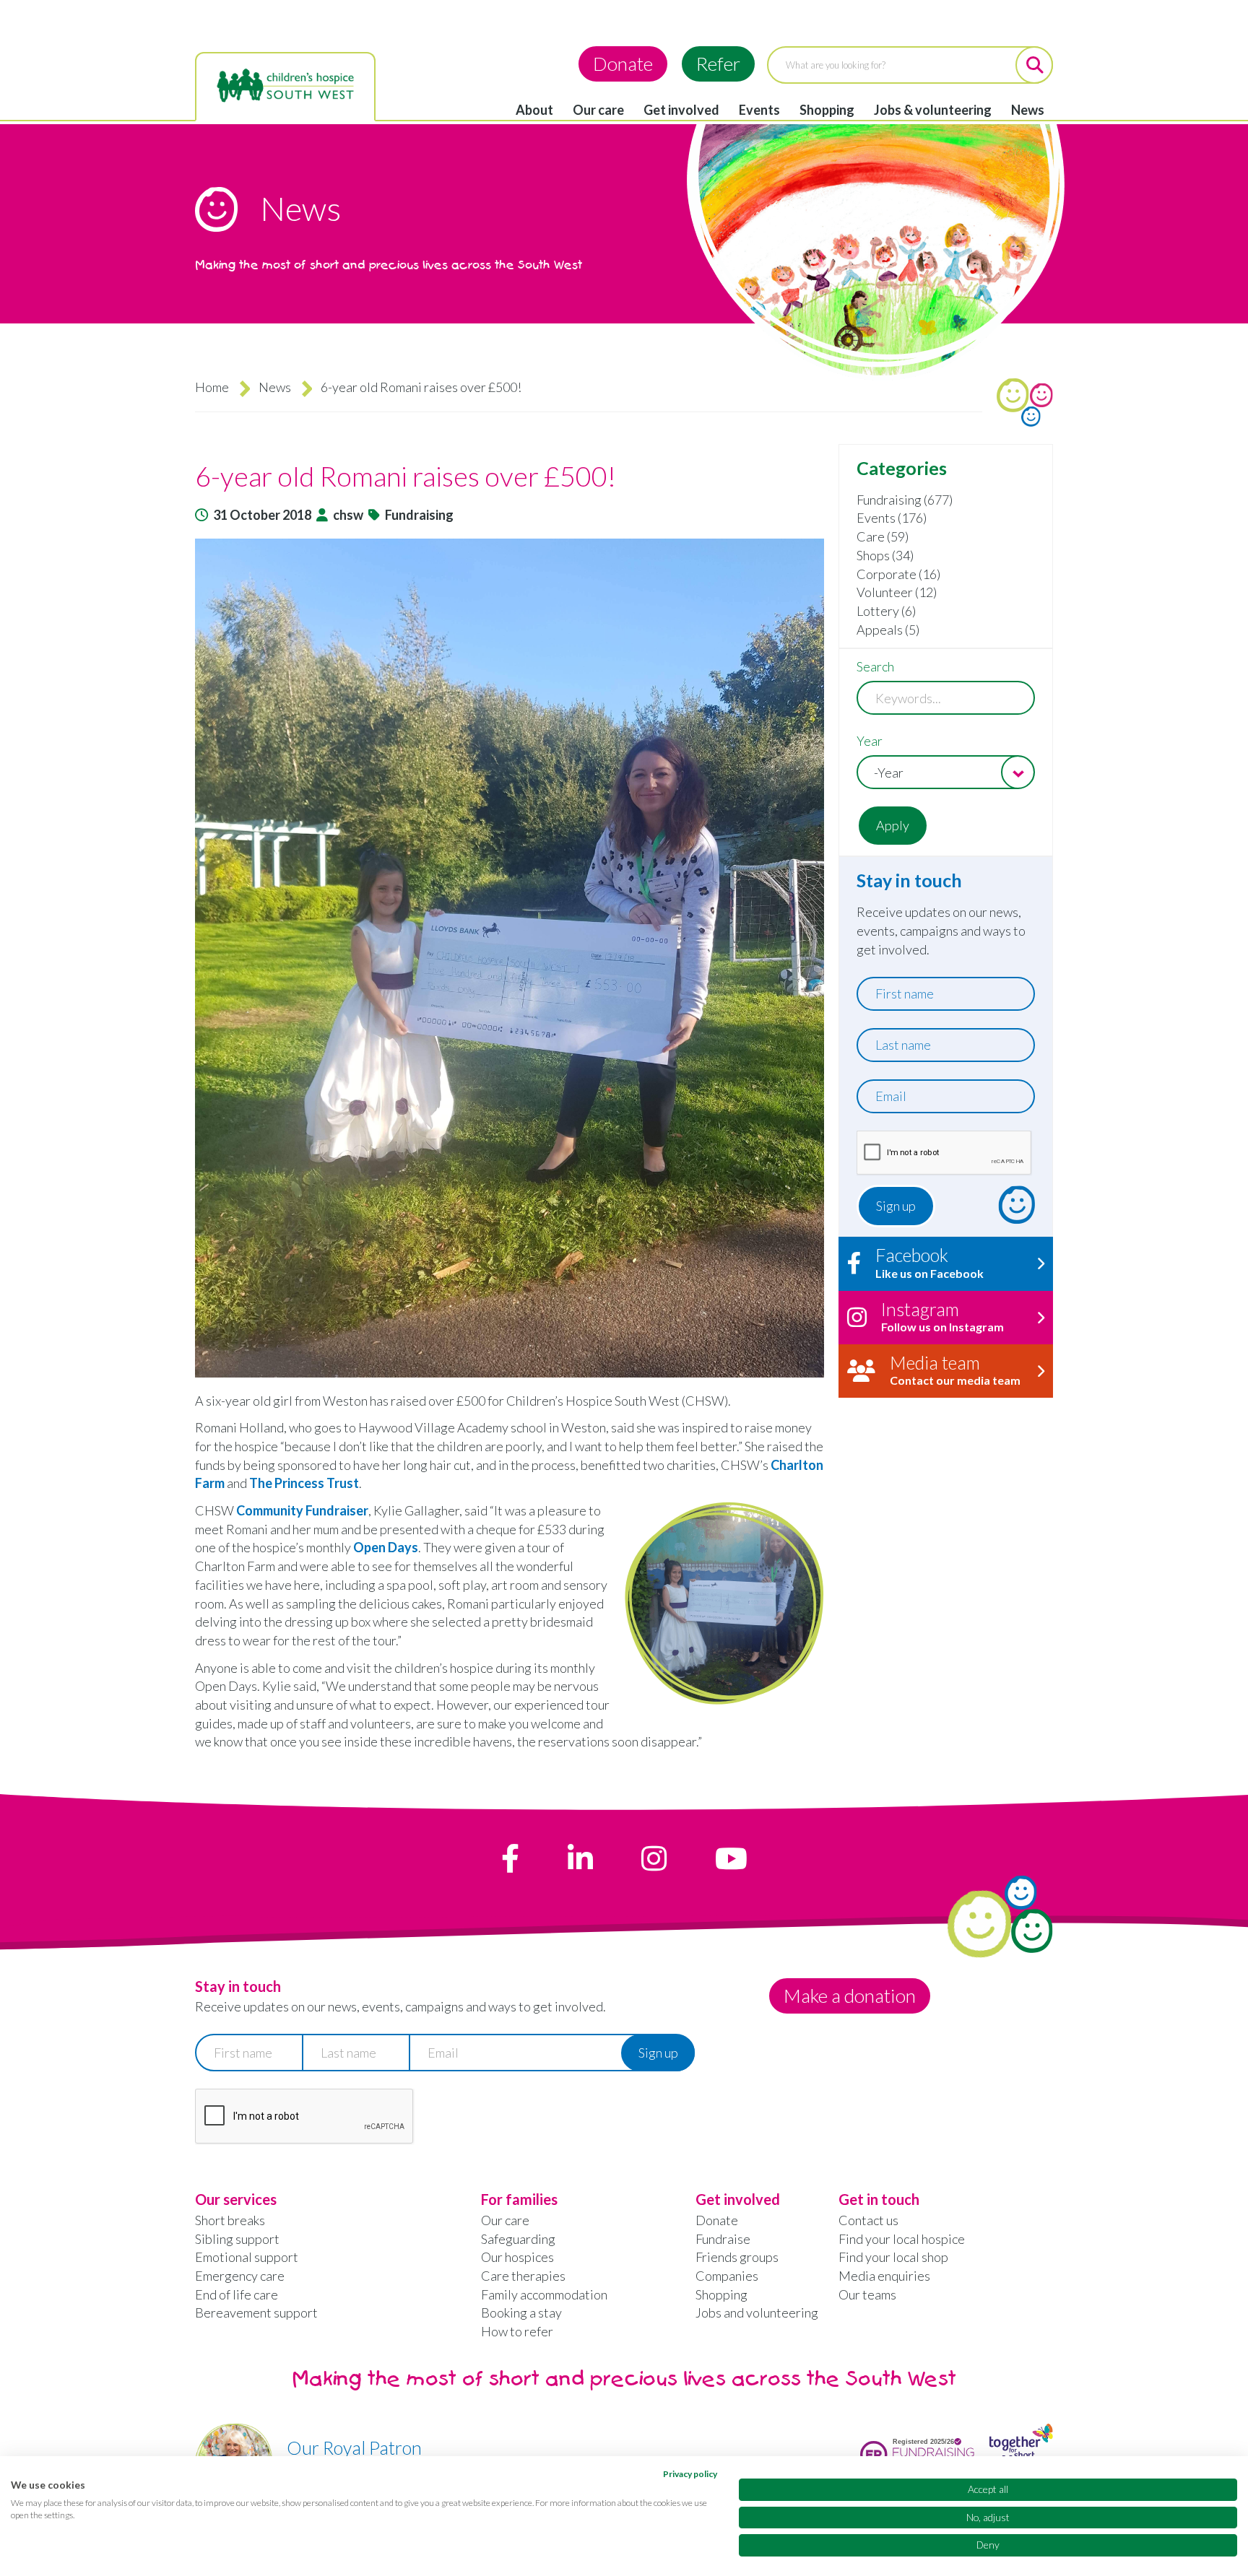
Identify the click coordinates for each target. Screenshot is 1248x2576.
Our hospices (517, 2257)
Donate (623, 64)
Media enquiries (884, 2276)
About (534, 110)
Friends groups (737, 2257)
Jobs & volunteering (933, 110)
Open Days (386, 1547)
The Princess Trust (304, 1483)
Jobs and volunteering (757, 2312)
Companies (727, 2276)
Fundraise (723, 2239)
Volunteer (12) (897, 592)
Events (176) (892, 518)
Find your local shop (893, 2257)
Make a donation (850, 1996)
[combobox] (946, 772)
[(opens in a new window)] (510, 1858)
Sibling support (237, 2239)
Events (759, 110)
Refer (718, 64)
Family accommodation (544, 2294)
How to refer (517, 2331)
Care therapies (523, 2276)
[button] (510, 958)
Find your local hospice (902, 2239)
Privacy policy (690, 2474)
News (1028, 110)
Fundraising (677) (905, 500)
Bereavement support (256, 2312)
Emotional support (247, 2257)
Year (870, 741)
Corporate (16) (898, 574)
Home (212, 387)
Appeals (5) (888, 630)
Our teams (867, 2294)
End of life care (237, 2294)
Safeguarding (518, 2239)
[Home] (285, 86)
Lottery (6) (886, 611)
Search (875, 666)
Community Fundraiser (302, 1510)
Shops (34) (885, 555)
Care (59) (883, 536)
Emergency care (240, 2276)
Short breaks (230, 2220)
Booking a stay (521, 2312)
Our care (598, 110)
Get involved (681, 110)
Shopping (827, 110)
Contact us (868, 2220)
